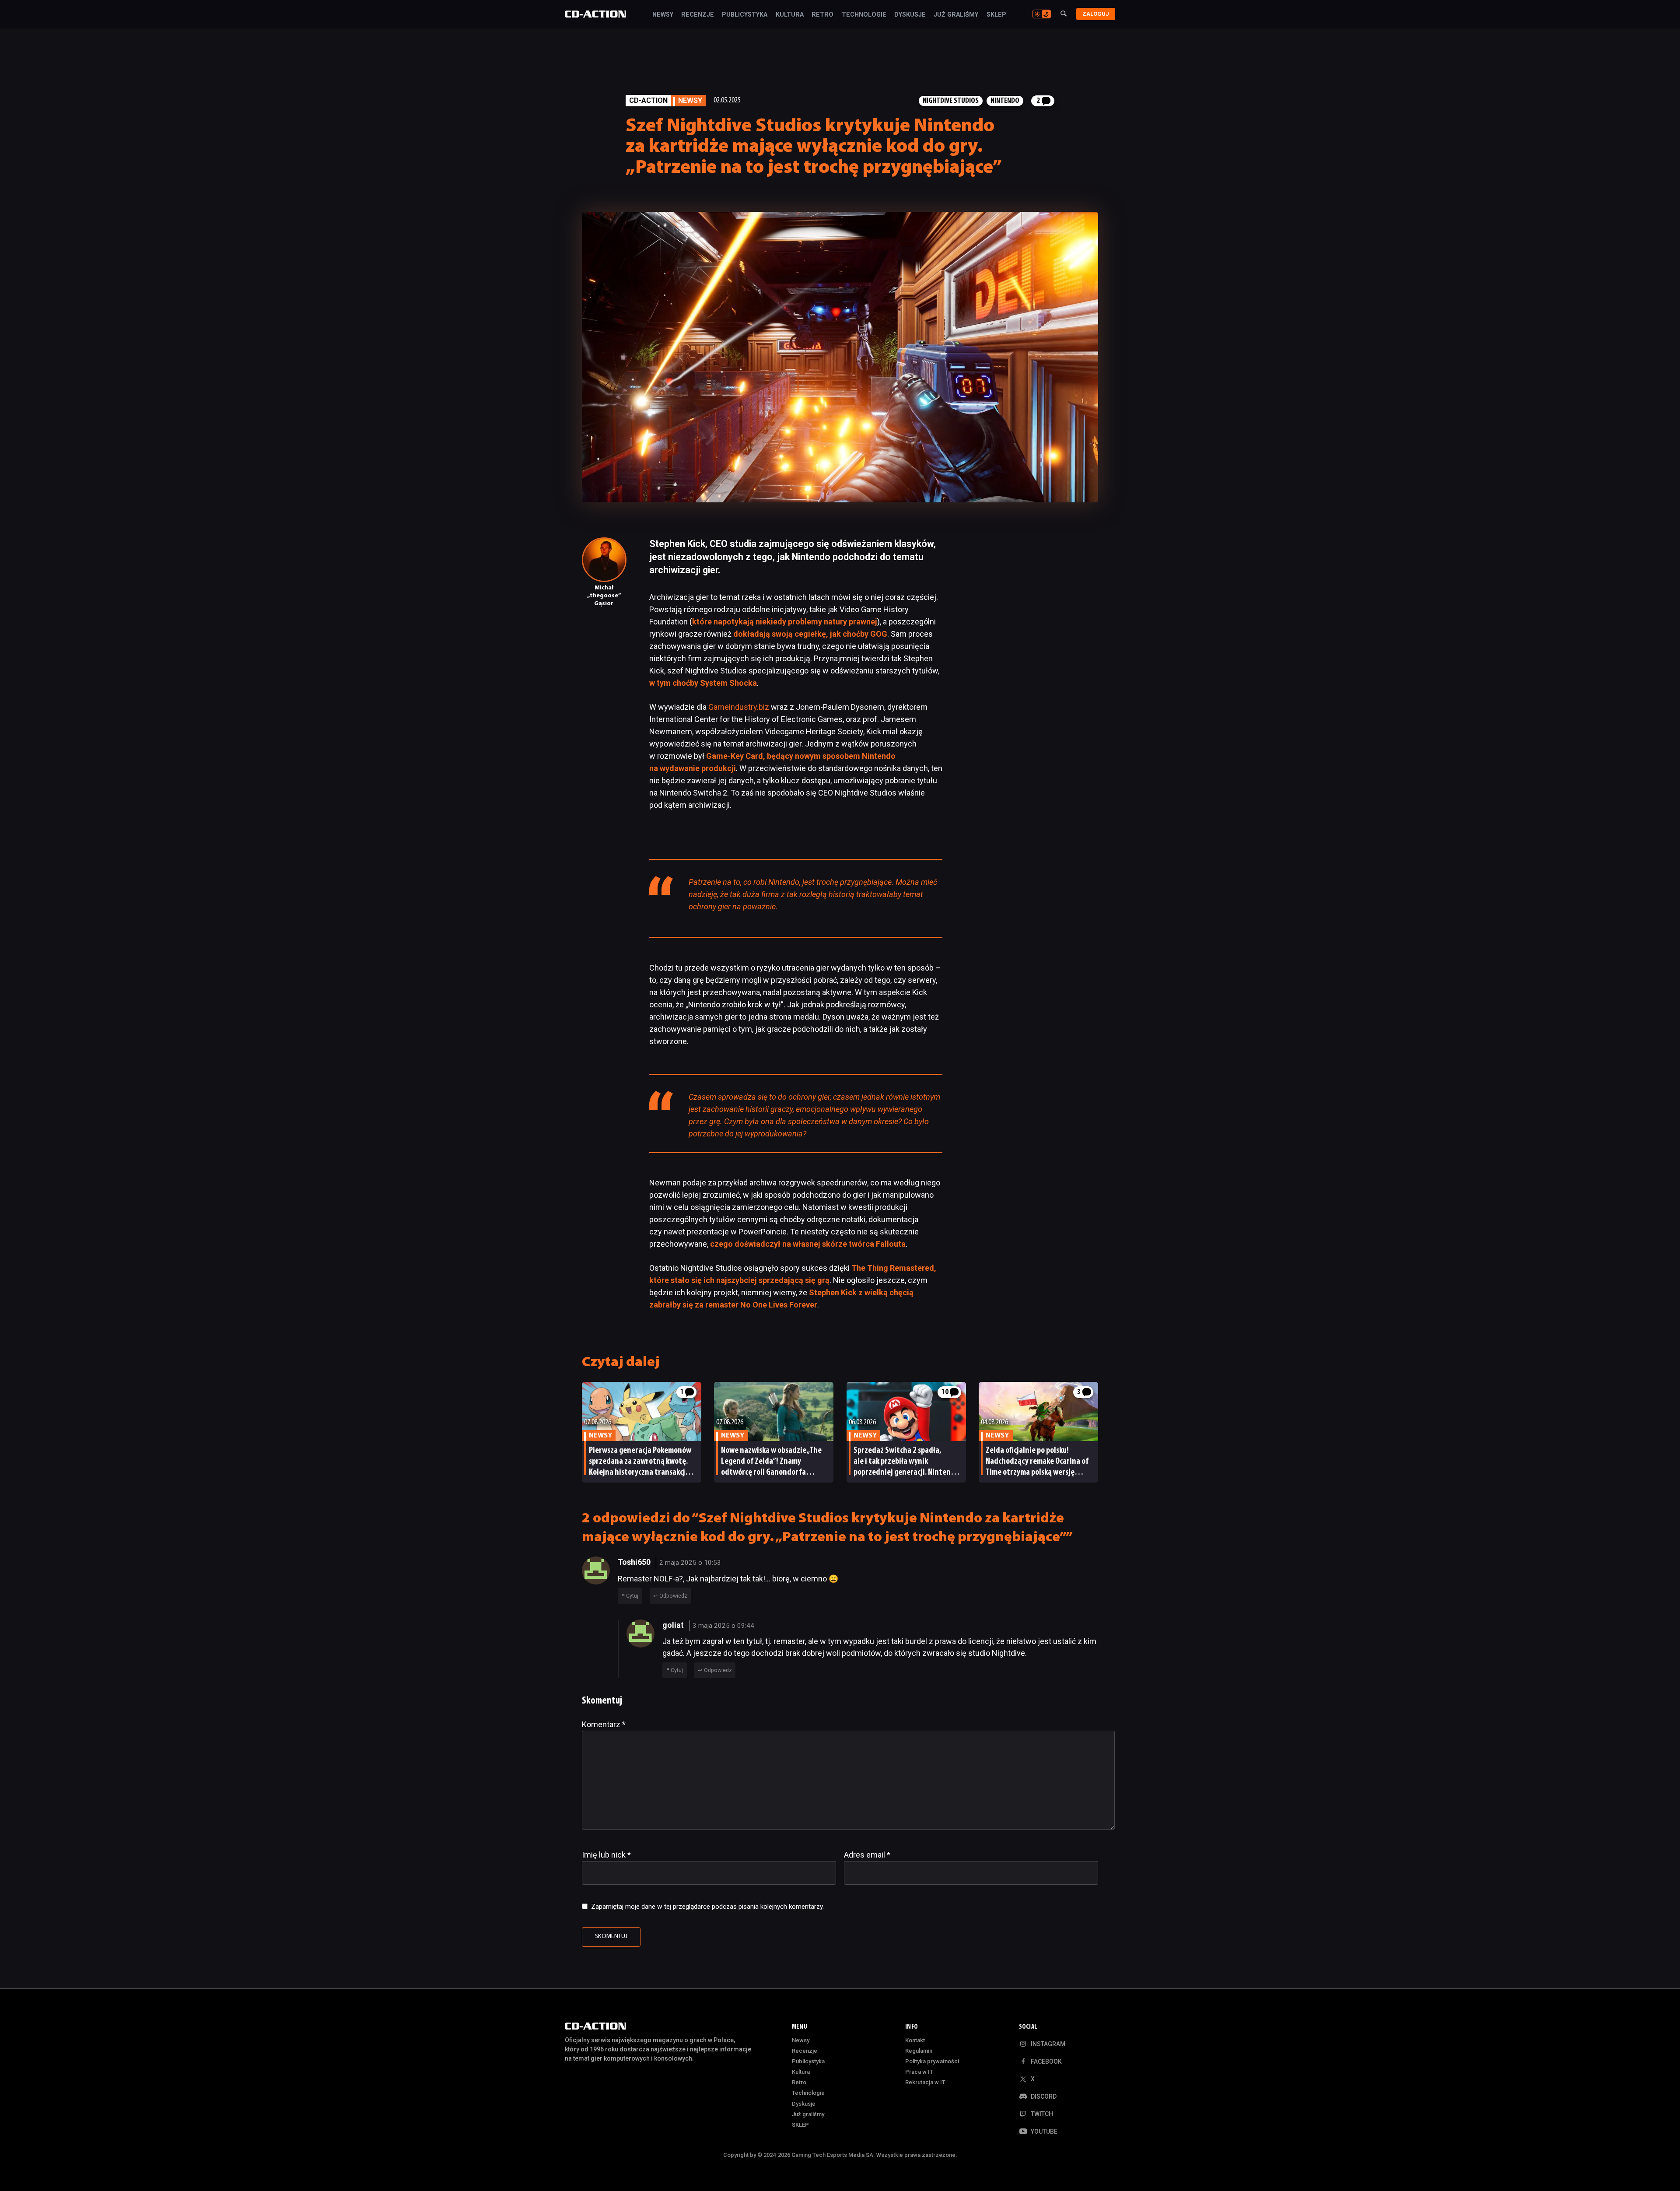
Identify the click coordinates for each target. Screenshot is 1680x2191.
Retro (822, 15)
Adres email (867, 1855)
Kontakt (915, 2040)
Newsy (663, 15)
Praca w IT (919, 2072)
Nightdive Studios (951, 101)
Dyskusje (910, 15)
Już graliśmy (956, 15)
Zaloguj (1096, 14)
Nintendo (1005, 101)
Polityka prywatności (932, 2061)
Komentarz (604, 1724)
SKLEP (996, 15)
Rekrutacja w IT (925, 2082)
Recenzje (698, 15)
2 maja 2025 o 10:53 (690, 1563)
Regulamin (919, 2051)
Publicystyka (745, 15)
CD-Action (648, 100)
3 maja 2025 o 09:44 (723, 1626)
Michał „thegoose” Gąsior (604, 596)
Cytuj (632, 1596)
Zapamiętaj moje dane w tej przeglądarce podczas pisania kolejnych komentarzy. (707, 1907)
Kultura (790, 15)
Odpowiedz (673, 1596)
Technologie (864, 15)
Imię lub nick (606, 1855)
